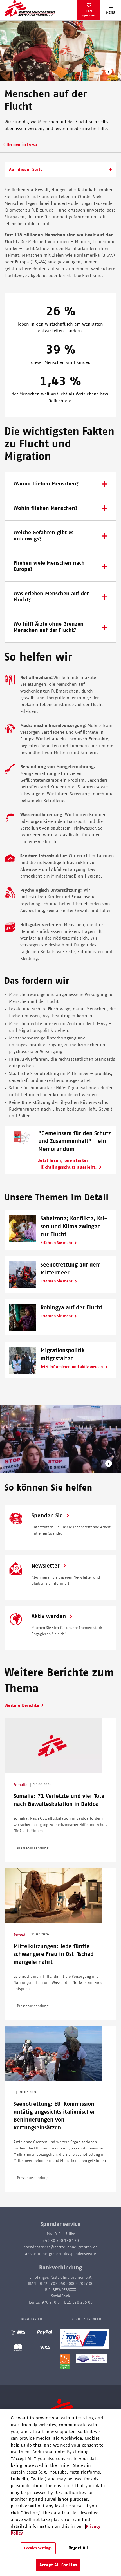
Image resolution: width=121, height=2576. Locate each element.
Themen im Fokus (22, 144)
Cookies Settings (38, 2548)
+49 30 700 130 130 (61, 2241)
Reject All (78, 2548)
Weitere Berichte (22, 1705)
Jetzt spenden (89, 13)
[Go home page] (30, 8)
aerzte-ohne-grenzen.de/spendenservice (60, 2254)
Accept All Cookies (58, 2565)
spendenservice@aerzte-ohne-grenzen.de (61, 2247)
